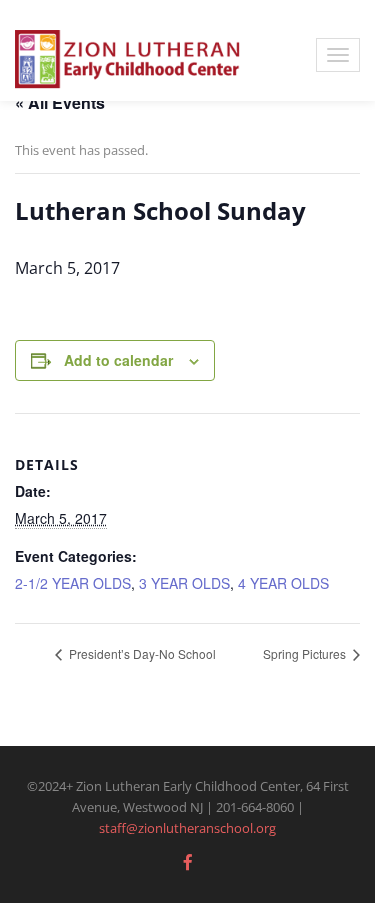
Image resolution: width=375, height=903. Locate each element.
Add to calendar (118, 360)
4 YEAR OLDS (283, 583)
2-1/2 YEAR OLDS (73, 583)
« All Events (60, 102)
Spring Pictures (306, 653)
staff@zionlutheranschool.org (187, 828)
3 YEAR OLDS (184, 583)
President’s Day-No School (141, 653)
